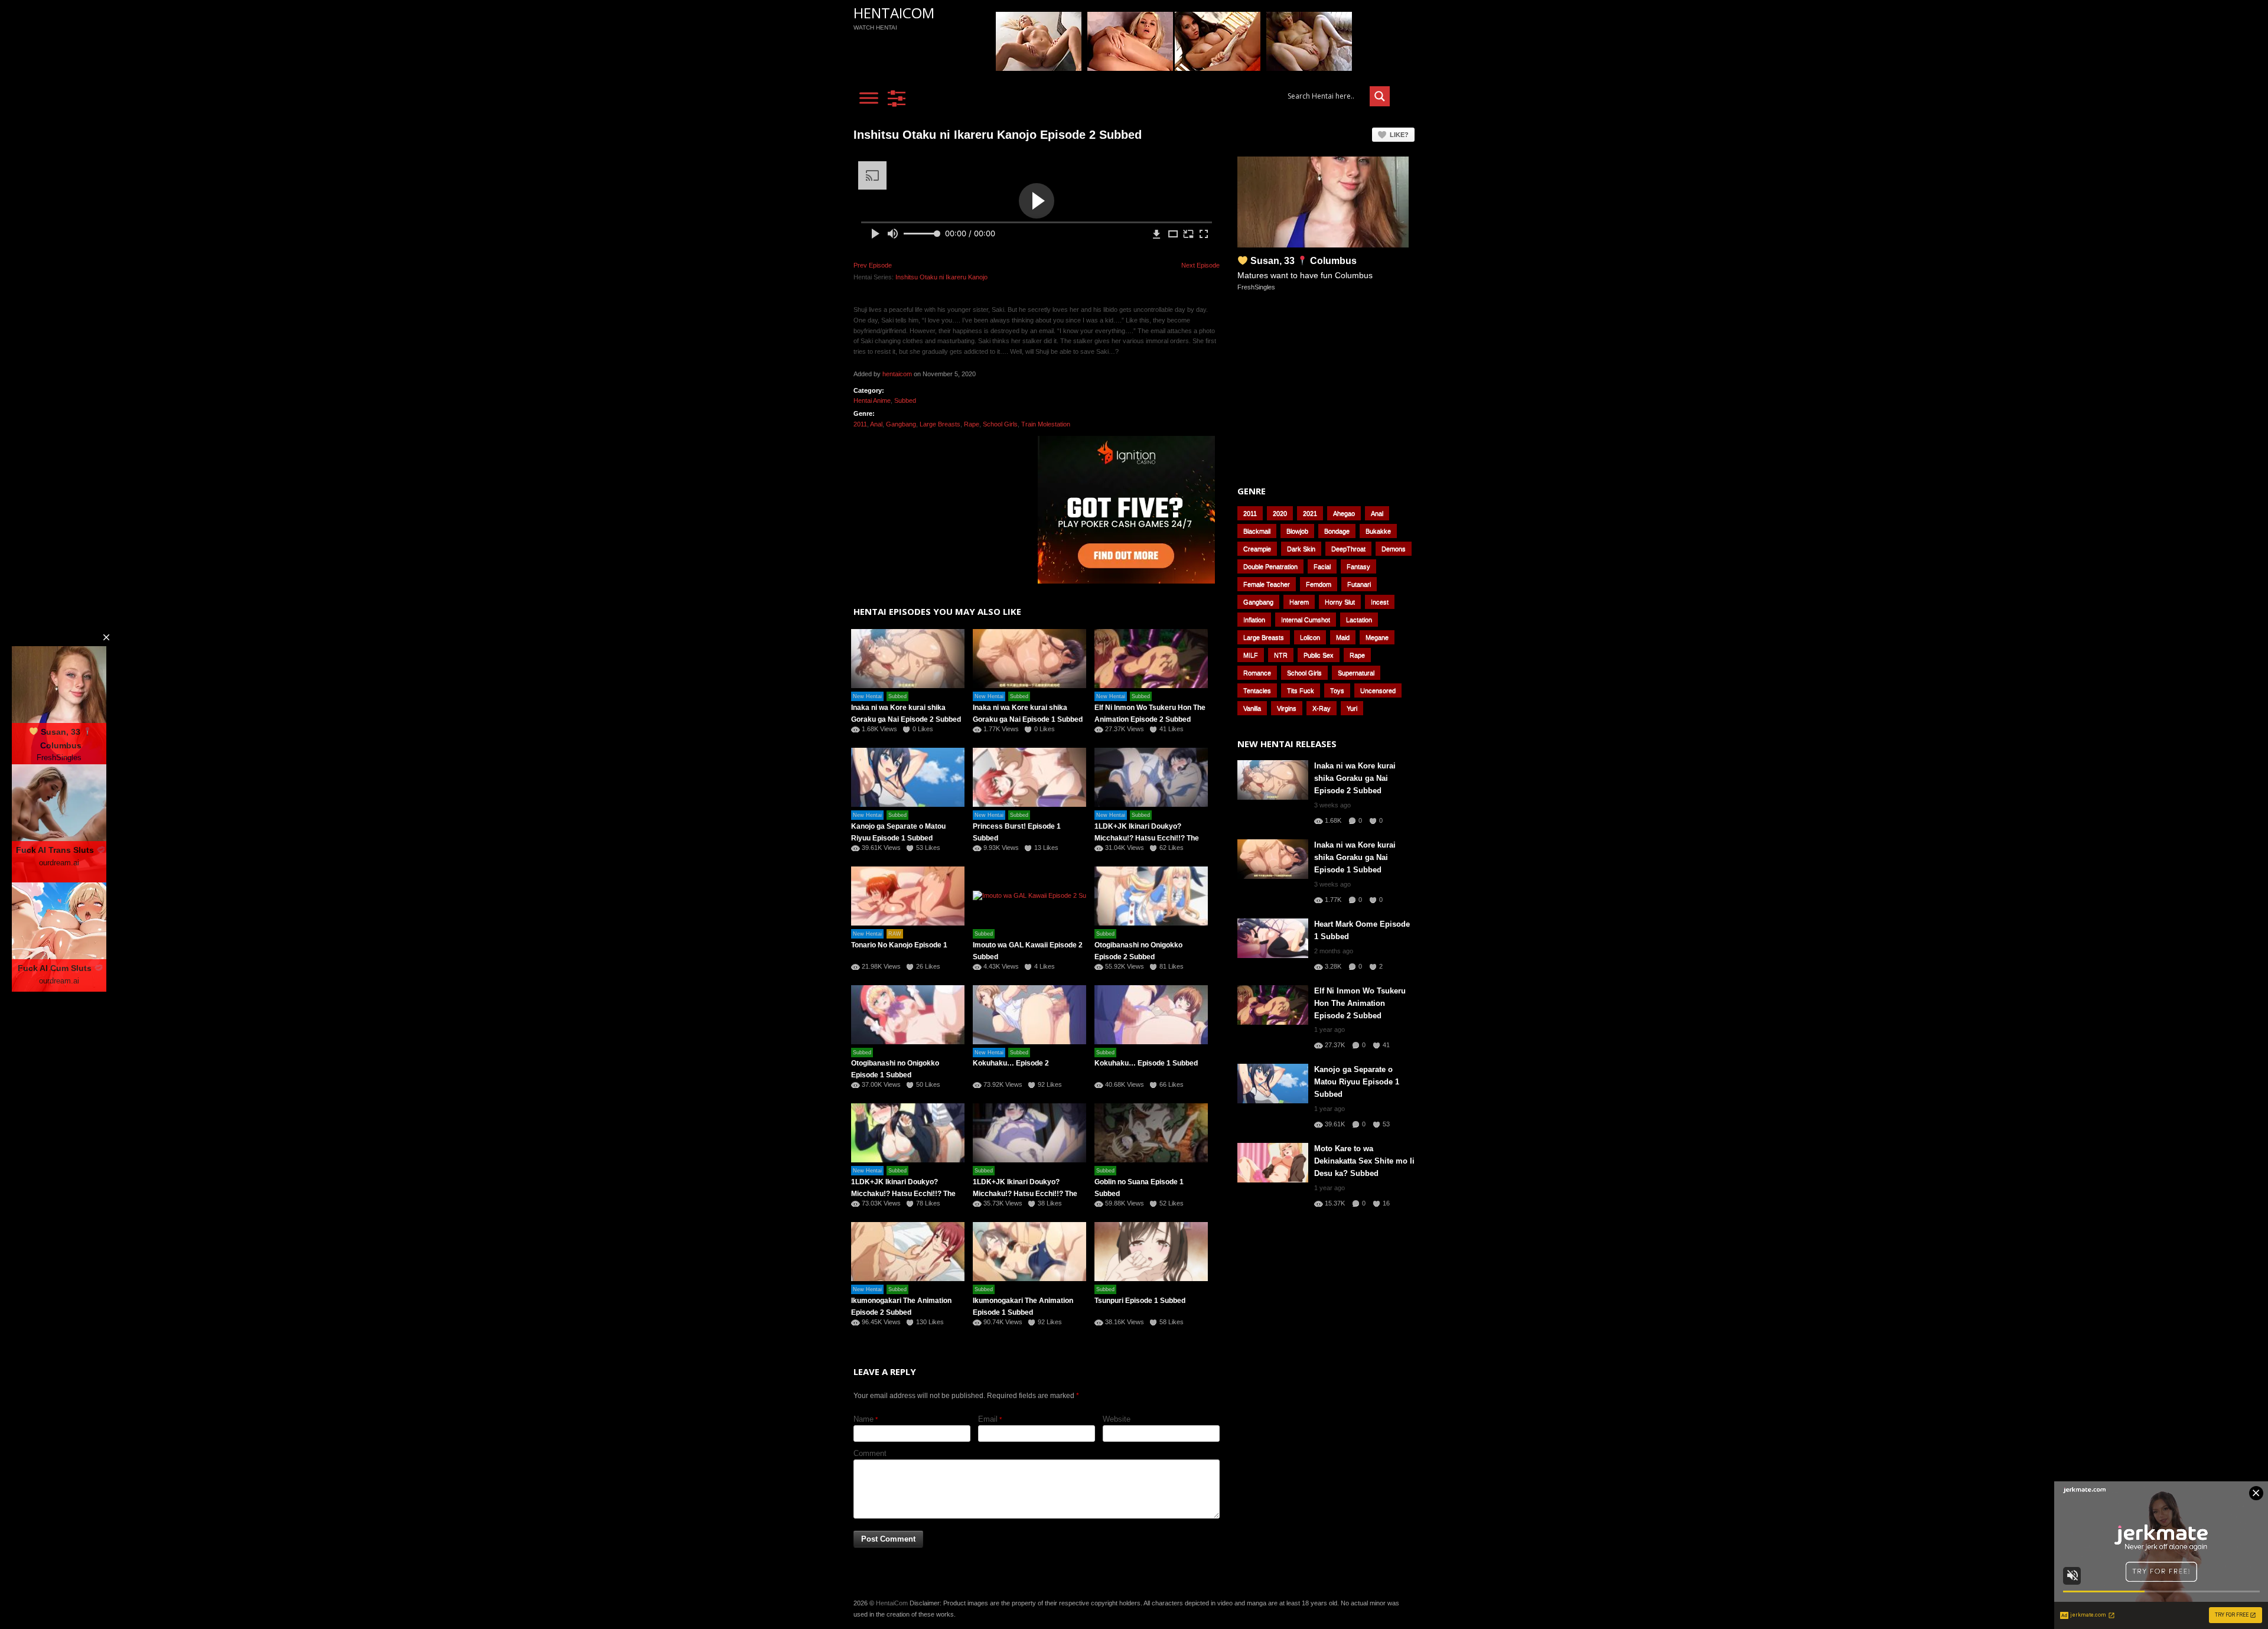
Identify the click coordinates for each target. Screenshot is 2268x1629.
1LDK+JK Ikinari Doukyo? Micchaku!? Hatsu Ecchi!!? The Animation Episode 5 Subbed (1147, 838)
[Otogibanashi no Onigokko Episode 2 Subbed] (1151, 896)
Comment (870, 1453)
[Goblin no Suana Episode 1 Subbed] (1151, 1133)
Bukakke (1378, 531)
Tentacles (1257, 690)
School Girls (1000, 424)
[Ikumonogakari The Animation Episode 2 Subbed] (908, 1252)
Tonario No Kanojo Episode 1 (899, 945)
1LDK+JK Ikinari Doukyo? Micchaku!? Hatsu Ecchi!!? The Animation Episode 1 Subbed (1025, 1194)
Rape (972, 424)
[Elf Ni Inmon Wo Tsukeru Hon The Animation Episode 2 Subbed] (1151, 659)
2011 (860, 424)
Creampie (1257, 549)
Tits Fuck (1301, 690)
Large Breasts (940, 424)
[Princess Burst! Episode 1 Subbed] (1029, 777)
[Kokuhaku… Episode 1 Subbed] (1151, 1015)
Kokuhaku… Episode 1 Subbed (1146, 1063)
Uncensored (1378, 690)
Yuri (1352, 708)
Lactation (1359, 620)
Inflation (1254, 620)
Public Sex (1319, 655)
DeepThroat (1348, 549)
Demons (1394, 549)
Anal (876, 424)
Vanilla (1252, 708)
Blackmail (1257, 531)
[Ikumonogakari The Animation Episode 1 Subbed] (1029, 1252)
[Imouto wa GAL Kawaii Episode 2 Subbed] (1029, 896)
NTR (1281, 655)
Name (863, 1419)
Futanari (1359, 584)
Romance (1257, 673)
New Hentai (867, 696)
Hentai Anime (872, 400)
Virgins (1287, 708)
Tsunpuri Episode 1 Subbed (1140, 1301)
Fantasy (1358, 566)
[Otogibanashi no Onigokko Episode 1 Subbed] (908, 1015)
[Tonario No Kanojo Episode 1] (908, 896)
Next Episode (1200, 265)
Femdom (1319, 584)
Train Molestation (1046, 424)
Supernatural (1356, 673)
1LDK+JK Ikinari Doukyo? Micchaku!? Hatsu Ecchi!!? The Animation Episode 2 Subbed (903, 1194)
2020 (1280, 513)
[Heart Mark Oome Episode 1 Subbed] (1273, 938)
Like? (1399, 135)
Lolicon (1310, 637)
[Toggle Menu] (869, 98)
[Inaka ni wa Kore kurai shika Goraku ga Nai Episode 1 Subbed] (1029, 659)
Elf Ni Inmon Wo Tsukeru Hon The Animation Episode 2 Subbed (1360, 1003)
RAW (895, 934)
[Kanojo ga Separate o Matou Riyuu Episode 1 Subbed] (908, 777)
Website (1117, 1419)
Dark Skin (1301, 549)
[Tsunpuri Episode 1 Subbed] (1151, 1252)
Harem (1299, 602)
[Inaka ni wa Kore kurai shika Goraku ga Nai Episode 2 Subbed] (908, 659)
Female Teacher (1267, 584)
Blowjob (1297, 531)
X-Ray (1322, 708)
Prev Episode (873, 265)
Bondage (1337, 531)
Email (988, 1419)
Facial (1322, 566)
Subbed (905, 400)
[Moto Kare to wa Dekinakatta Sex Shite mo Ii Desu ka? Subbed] (1273, 1163)
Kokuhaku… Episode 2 (1011, 1063)
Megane (1377, 637)
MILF (1251, 655)
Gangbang (901, 424)
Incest (1380, 602)
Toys (1337, 690)
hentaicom (897, 374)
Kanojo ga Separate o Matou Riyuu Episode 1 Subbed (1357, 1082)
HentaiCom (894, 13)
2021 (1310, 513)
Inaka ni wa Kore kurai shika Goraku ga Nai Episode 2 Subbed (1355, 778)
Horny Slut (1340, 602)
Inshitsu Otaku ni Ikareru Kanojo (941, 277)
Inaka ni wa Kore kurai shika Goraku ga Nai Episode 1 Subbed (1355, 857)
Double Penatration (1270, 566)
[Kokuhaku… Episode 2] (1029, 1015)
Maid (1343, 637)
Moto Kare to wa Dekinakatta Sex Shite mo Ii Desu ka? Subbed (1364, 1161)
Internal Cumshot (1306, 620)
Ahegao (1344, 513)
